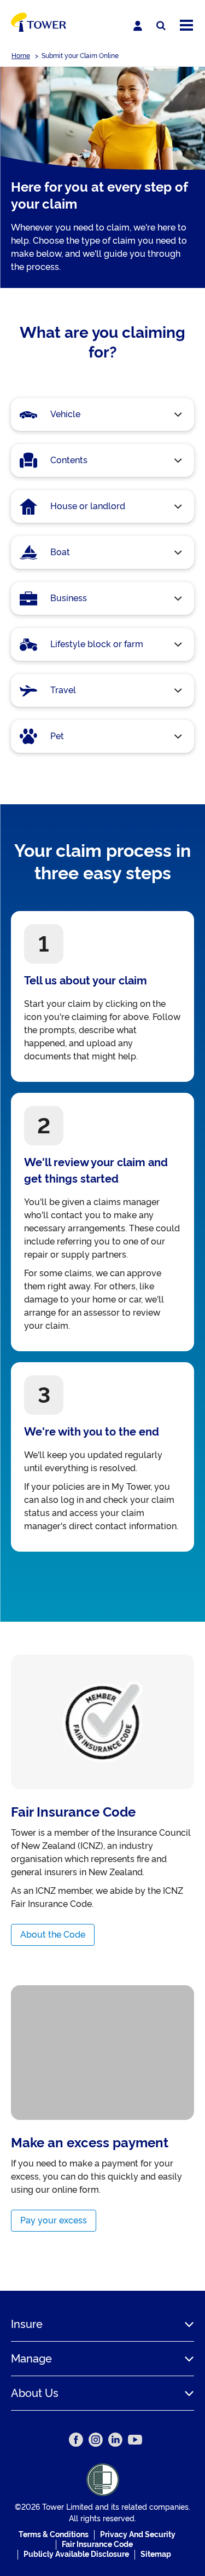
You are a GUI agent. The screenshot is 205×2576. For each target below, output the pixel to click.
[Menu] (186, 26)
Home (21, 56)
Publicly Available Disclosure (76, 2554)
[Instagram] (96, 2440)
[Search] (161, 26)
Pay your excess (54, 2220)
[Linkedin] (115, 2440)
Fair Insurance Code (97, 2544)
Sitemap (156, 2554)
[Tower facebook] (76, 2440)
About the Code (53, 1935)
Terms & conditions (54, 2534)
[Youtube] (135, 2440)
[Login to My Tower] (138, 26)
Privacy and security (138, 2534)
